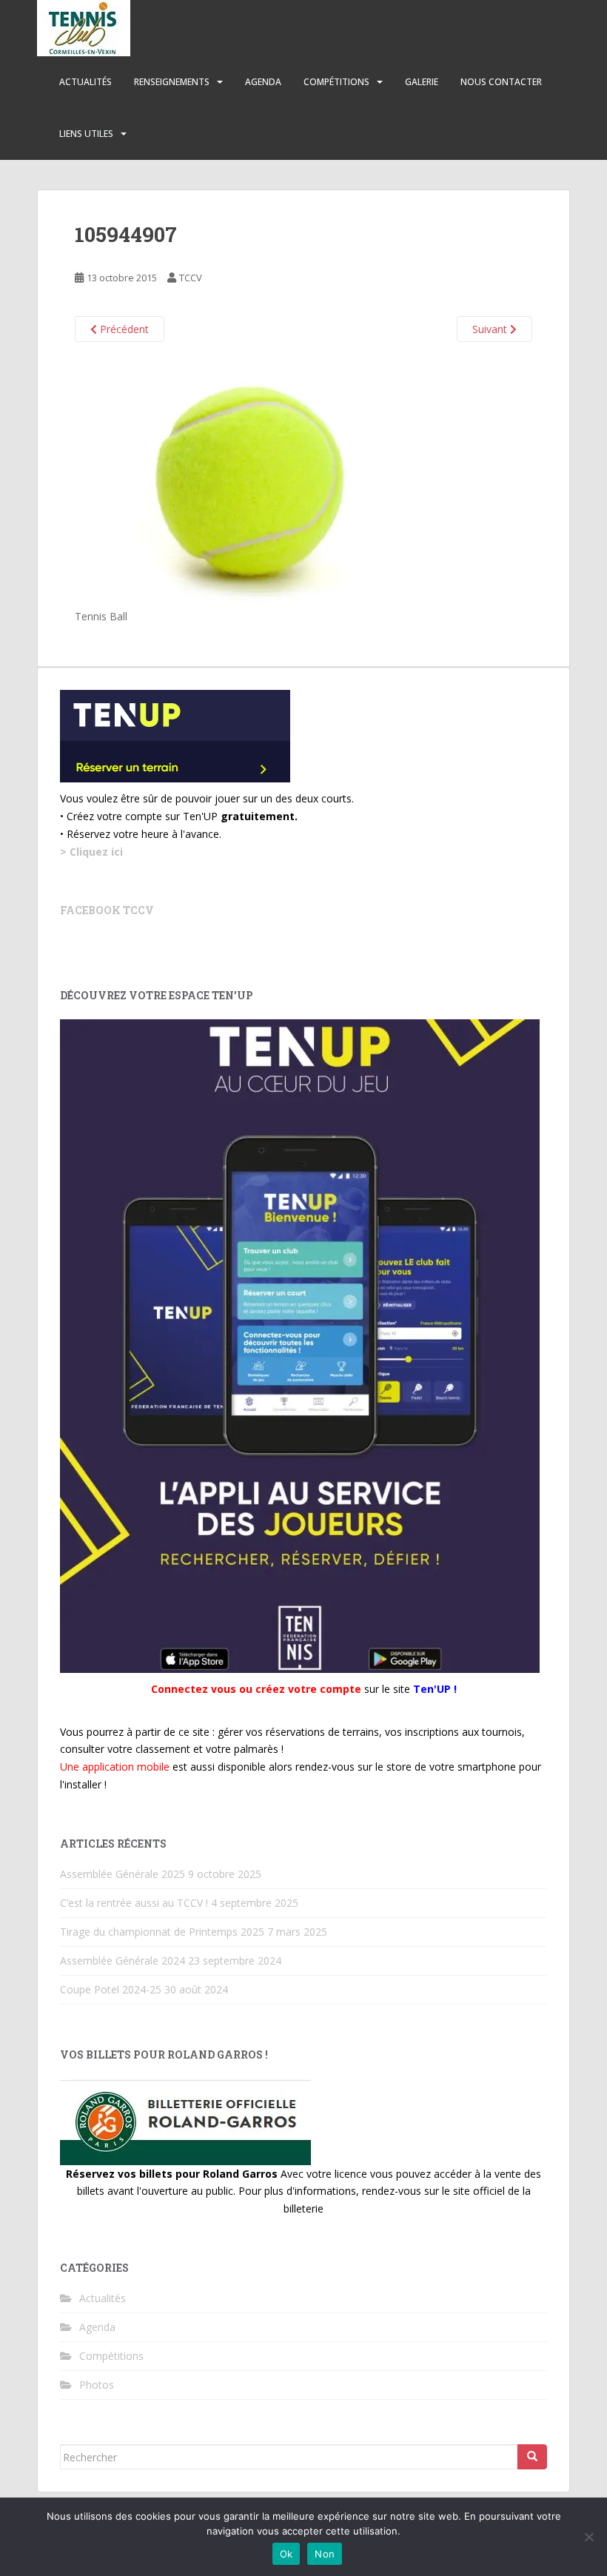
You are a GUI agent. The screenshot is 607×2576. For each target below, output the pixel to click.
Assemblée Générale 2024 (123, 1960)
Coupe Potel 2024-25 (111, 1989)
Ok (286, 2554)
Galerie (422, 82)
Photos (97, 2385)
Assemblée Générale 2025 (123, 1874)
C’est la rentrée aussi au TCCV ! (134, 1903)
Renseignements (172, 82)
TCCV (191, 278)
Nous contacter (501, 82)
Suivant (491, 329)
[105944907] (262, 482)
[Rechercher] (532, 2457)
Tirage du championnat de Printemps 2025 (162, 1932)
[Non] (588, 2537)
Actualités (85, 82)
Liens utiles (86, 134)
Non (325, 2554)
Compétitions (336, 82)
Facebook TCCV (107, 910)
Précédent (123, 329)
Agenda (263, 82)
